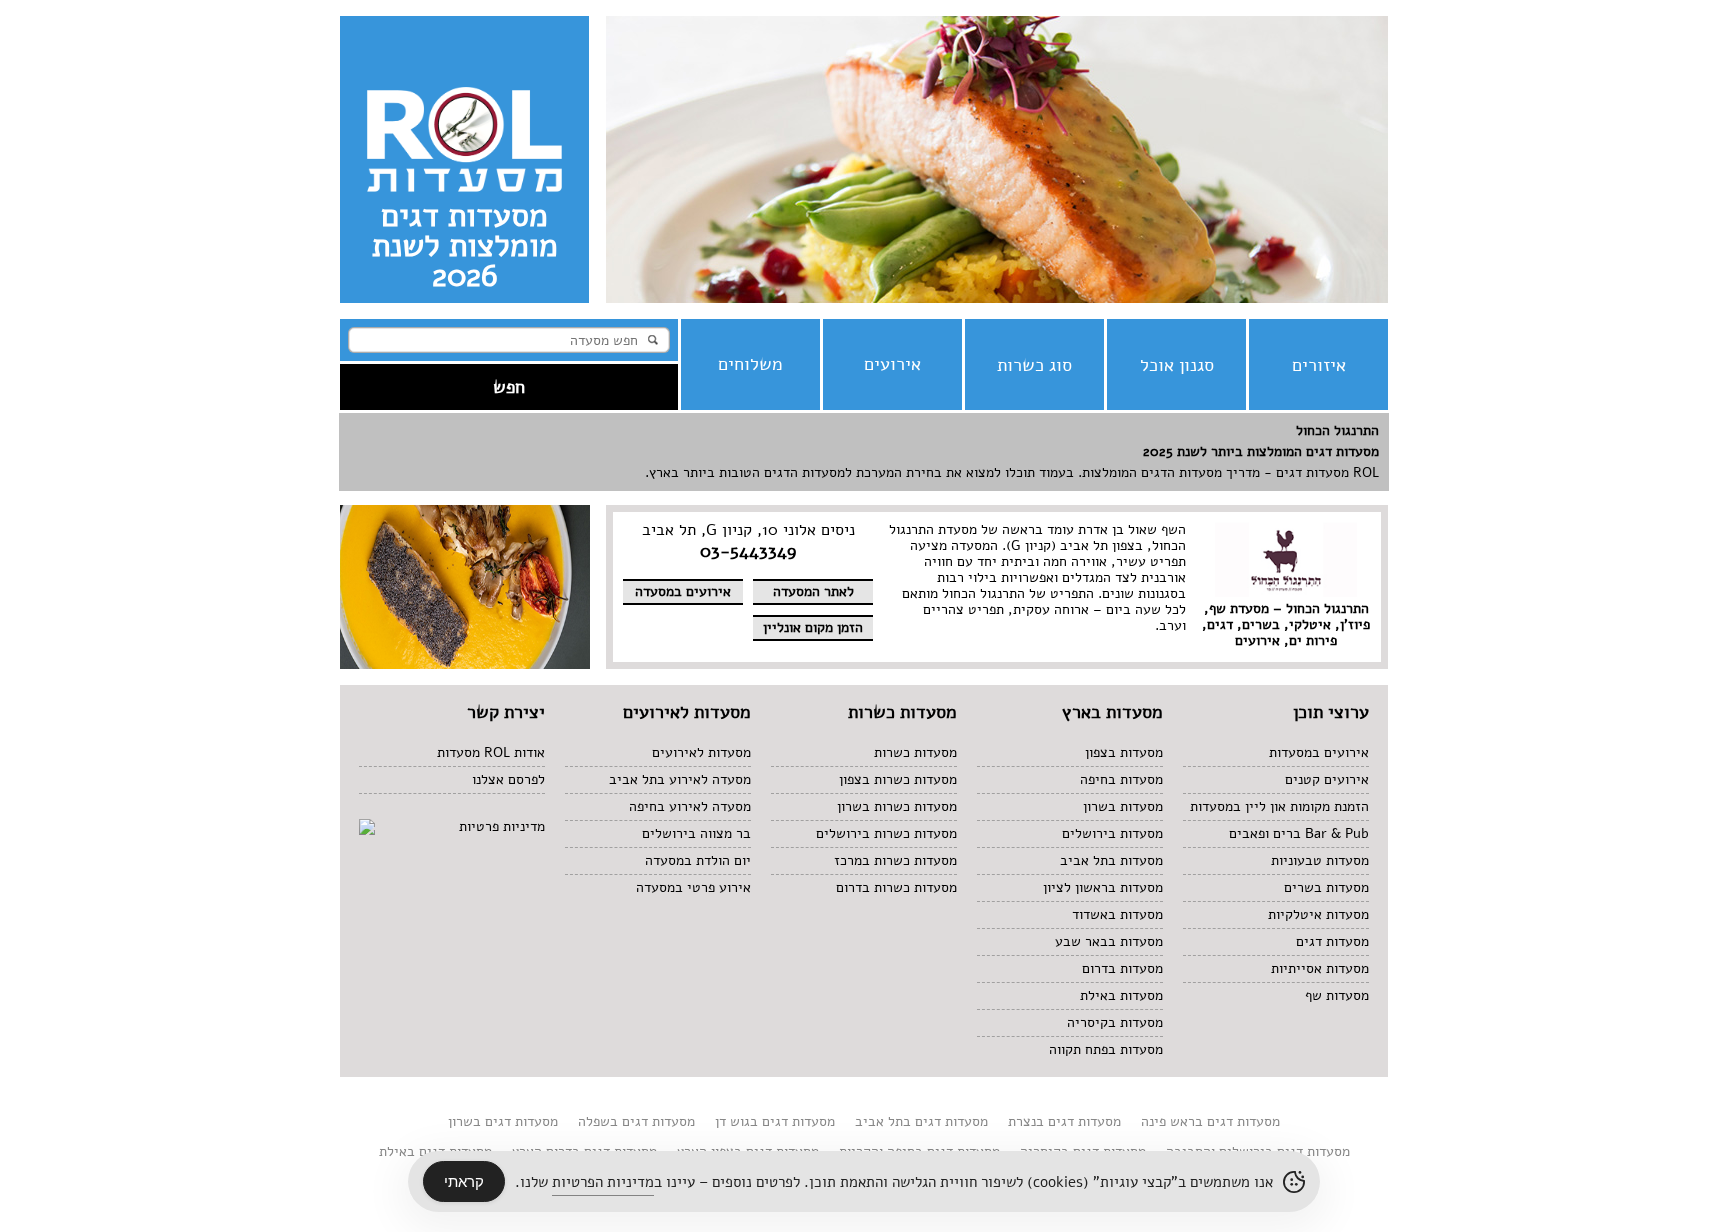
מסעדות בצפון (1124, 752)
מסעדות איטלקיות (1318, 914)
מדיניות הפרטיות (603, 1182)
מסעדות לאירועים (701, 752)
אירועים (892, 364)
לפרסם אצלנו (508, 779)
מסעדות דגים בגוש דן (775, 1121)
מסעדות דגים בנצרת (1064, 1121)
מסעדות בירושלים (1112, 833)
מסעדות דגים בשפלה (636, 1121)
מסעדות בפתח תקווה (1106, 1049)
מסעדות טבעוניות (1320, 860)
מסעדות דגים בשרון (503, 1121)
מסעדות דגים (1332, 941)
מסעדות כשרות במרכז (895, 860)
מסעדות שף (1337, 995)
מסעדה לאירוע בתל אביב (680, 779)
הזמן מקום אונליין (813, 627)
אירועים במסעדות (1319, 752)
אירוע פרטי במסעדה (693, 887)
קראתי (464, 1181)
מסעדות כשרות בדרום (896, 887)
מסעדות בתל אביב (1111, 860)
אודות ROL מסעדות (491, 752)
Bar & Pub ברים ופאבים (1299, 833)
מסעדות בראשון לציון (1103, 887)
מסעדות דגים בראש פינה (1210, 1121)
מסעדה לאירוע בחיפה (690, 806)
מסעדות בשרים (1326, 887)
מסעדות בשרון (1123, 806)
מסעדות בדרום (1122, 968)
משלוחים (750, 364)
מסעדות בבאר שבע (1109, 941)
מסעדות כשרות (915, 752)
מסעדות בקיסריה (1115, 1022)
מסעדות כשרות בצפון (898, 779)
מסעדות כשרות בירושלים (886, 833)
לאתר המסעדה (813, 591)
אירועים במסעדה (683, 591)
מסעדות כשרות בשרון (897, 806)
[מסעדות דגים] (997, 298)
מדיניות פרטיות (502, 826)
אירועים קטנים (1327, 779)
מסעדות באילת (1121, 995)
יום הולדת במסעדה (698, 860)
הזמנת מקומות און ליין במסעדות (1279, 806)
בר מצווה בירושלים (696, 833)
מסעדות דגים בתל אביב (921, 1121)
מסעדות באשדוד (1117, 914)
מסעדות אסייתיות (1320, 968)
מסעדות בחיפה (1121, 779)
